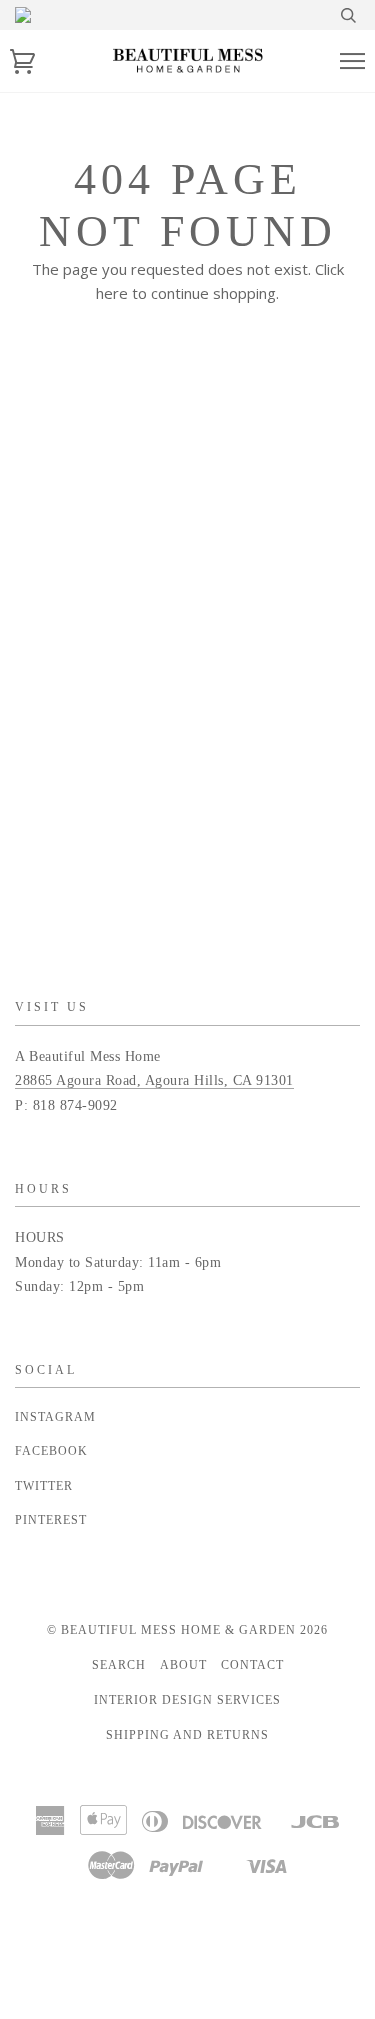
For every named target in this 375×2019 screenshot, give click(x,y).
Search (119, 1665)
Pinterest (51, 1520)
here (112, 293)
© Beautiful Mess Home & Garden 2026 (187, 1630)
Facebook (51, 1451)
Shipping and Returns (187, 1735)
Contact (252, 1665)
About (183, 1665)
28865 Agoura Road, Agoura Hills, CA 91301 (154, 1080)
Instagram (55, 1417)
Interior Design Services (187, 1700)
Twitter (44, 1486)
